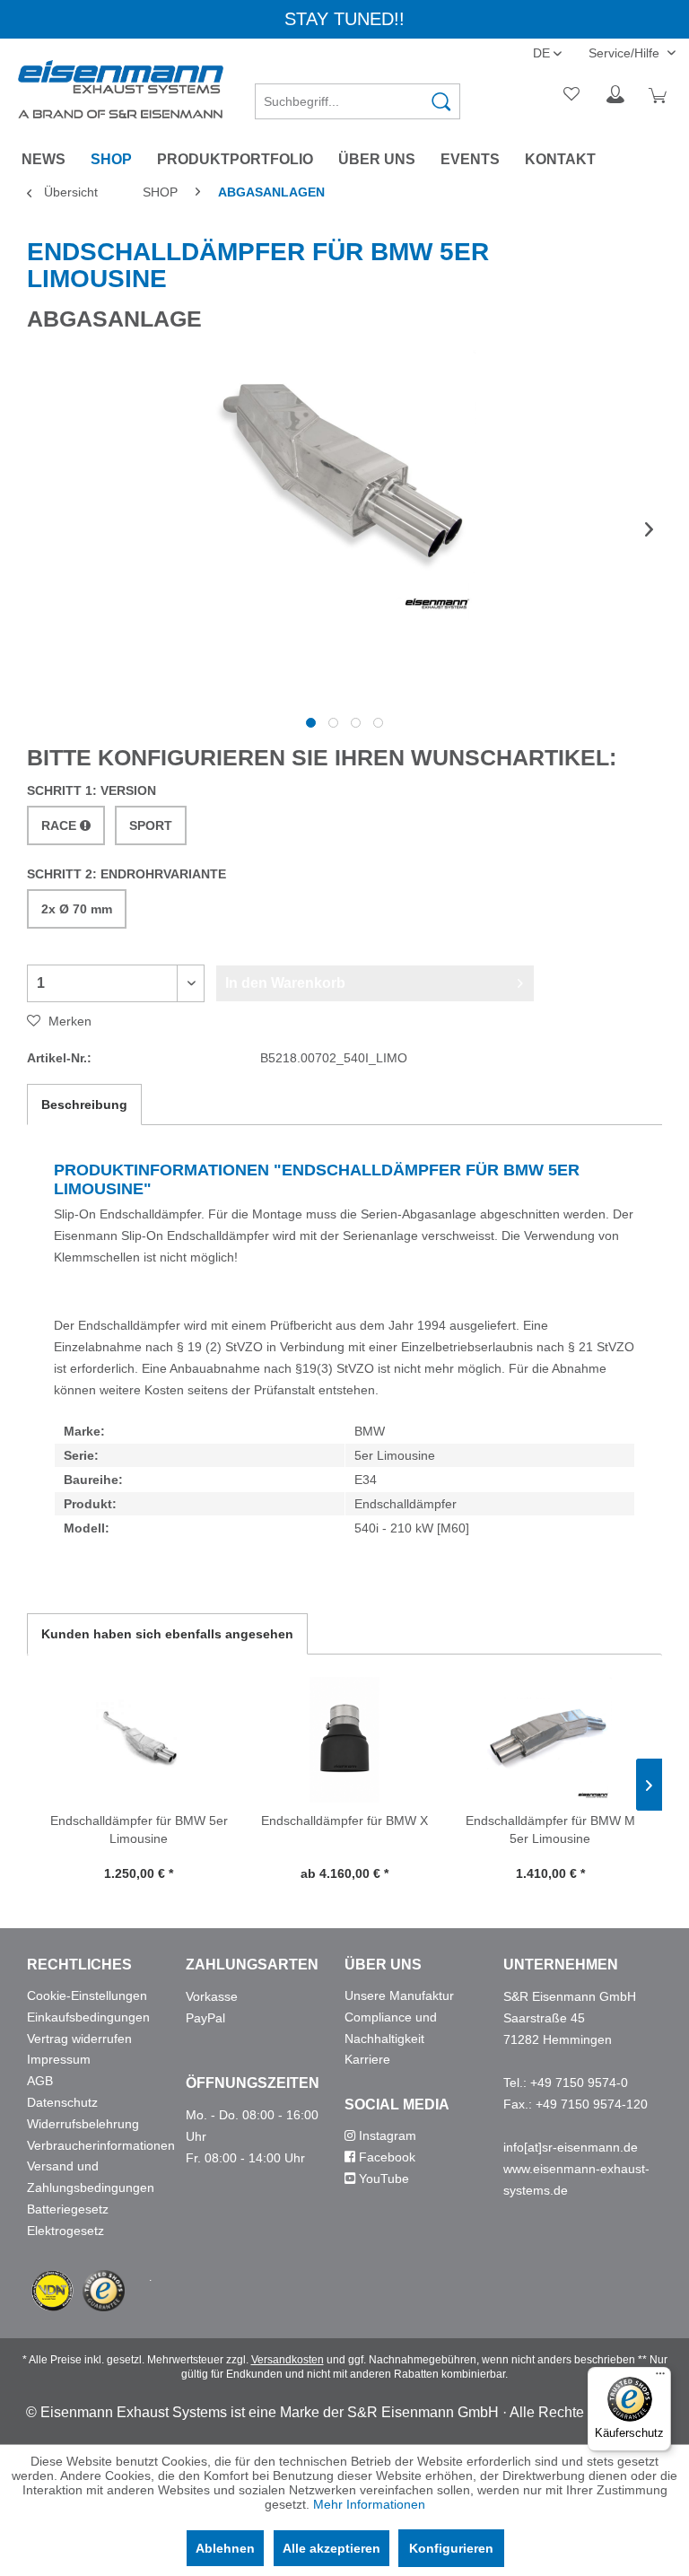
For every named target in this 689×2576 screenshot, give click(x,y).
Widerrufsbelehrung (83, 2124)
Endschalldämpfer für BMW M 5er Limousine (550, 1829)
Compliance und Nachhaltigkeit (391, 2028)
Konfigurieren (451, 2548)
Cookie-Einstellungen (87, 1995)
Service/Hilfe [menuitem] (626, 53)
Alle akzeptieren (331, 2548)
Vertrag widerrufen (79, 2039)
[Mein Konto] (616, 95)
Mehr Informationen (369, 2504)
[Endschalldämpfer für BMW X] (344, 1740)
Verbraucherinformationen (101, 2145)
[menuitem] (358, 95)
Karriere (367, 2059)
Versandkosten (288, 2360)
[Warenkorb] (660, 95)
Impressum (59, 2059)
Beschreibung (84, 1105)
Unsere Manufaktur (399, 1995)
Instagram (386, 2135)
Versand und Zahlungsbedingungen (91, 2177)
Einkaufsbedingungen (88, 2017)
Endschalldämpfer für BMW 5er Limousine (139, 1829)
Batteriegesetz (68, 2209)
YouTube (382, 2179)
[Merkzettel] (572, 95)
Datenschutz (62, 2102)
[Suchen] (441, 101)
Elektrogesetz (65, 2231)
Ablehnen (225, 2548)
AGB (40, 2081)
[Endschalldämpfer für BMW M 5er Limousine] (550, 1740)
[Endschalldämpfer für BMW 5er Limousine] (139, 1740)
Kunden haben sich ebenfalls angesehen (167, 1634)
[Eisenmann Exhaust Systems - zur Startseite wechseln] (121, 89)
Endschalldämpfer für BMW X (344, 1821)
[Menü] (660, 2378)
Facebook (385, 2157)
